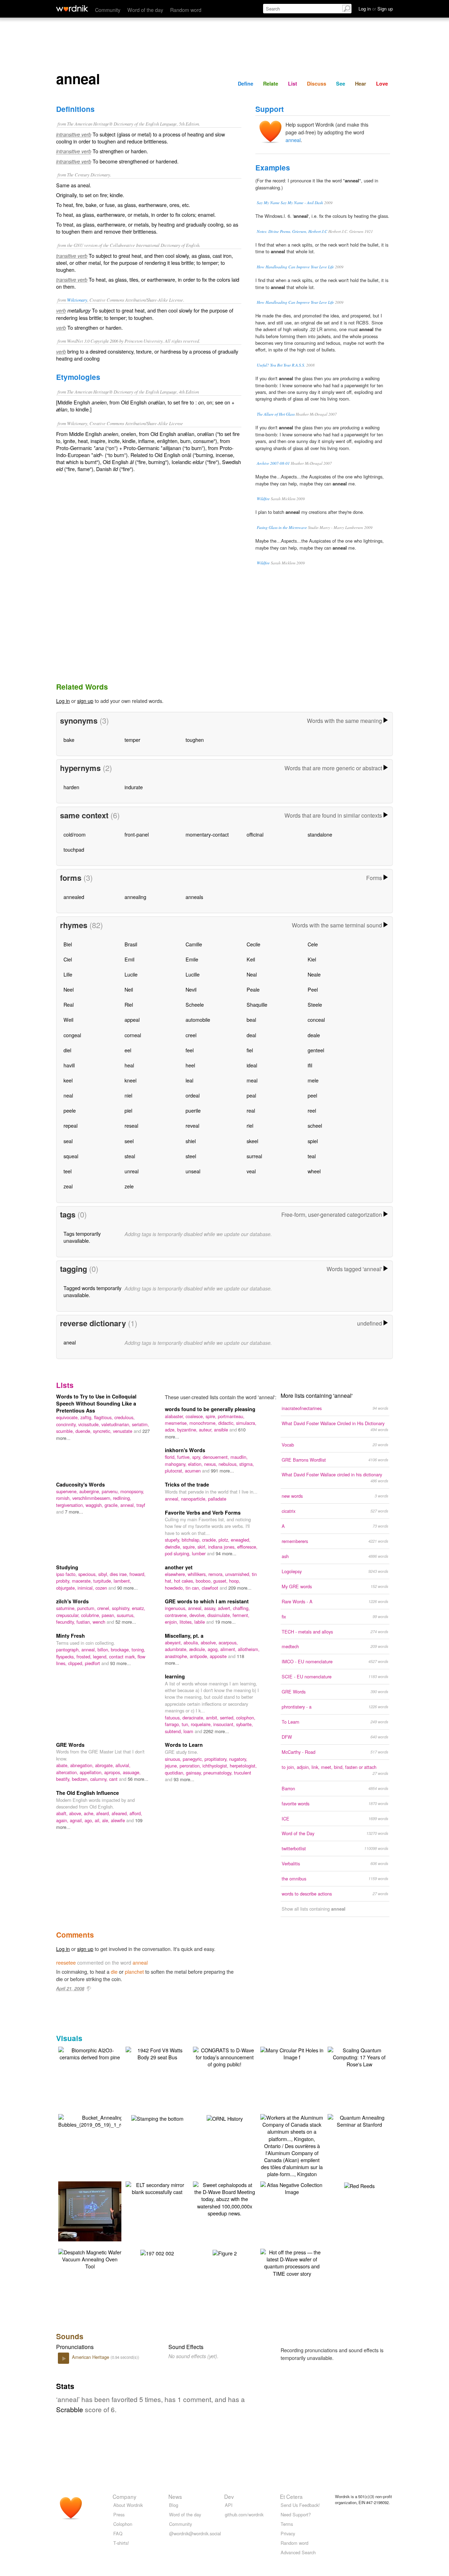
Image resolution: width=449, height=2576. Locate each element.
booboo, (205, 1581)
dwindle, (174, 1547)
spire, (212, 1416)
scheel (315, 1125)
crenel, (105, 1608)
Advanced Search (298, 2552)
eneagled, (241, 1540)
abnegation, (83, 1765)
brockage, (121, 1649)
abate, (63, 1765)
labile (200, 1622)
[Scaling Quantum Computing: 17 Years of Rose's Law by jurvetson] (359, 2056)
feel (190, 1050)
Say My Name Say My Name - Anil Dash (290, 203)
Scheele (195, 1004)
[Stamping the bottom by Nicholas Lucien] (157, 2118)
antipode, (200, 1656)
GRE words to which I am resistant (207, 1601)
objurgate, (67, 1588)
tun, (186, 1724)
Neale (314, 974)
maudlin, (239, 1457)
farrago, (173, 1724)
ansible (222, 1430)
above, (76, 1813)
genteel (316, 1050)
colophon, (246, 1718)
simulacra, (246, 1423)
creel (191, 1035)
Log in (63, 701)
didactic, (227, 1423)
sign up (85, 701)
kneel (130, 1080)
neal (68, 1095)
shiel (191, 1141)
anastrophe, (177, 1656)
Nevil (191, 989)
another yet (179, 1567)
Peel (313, 989)
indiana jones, (223, 1547)
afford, (136, 1813)
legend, (101, 1656)
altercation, (68, 1772)
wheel (314, 1171)
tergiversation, (71, 1505)
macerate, (83, 1581)
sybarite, (244, 1724)
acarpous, (228, 1642)
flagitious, (104, 1417)
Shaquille (257, 1004)
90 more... (128, 1588)
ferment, (241, 1615)
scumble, (66, 1431)
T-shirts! (121, 2543)
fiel (250, 1050)
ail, (98, 1820)
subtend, (174, 1731)
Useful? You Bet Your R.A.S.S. (281, 365)
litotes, (187, 1622)
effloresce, (247, 1547)
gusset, (221, 1581)
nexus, (211, 1464)
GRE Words (70, 1745)
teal (312, 1156)
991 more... (222, 1471)
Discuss (317, 83)
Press (119, 2514)
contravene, (177, 1615)
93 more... (120, 1663)
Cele (313, 944)
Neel (69, 989)
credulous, (125, 1417)
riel (250, 1125)
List (293, 83)
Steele (315, 1004)
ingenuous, (176, 1608)
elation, (196, 1464)
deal (251, 1035)
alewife (119, 1820)
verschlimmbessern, (93, 1498)
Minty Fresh (71, 1636)
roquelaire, (202, 1724)
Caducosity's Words (81, 1484)
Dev (229, 2496)
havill (69, 1065)
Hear (361, 83)
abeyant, (174, 1642)
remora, (217, 1574)
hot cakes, (185, 1581)
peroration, (191, 1766)
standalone (320, 834)
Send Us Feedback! (300, 2505)
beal (251, 1019)
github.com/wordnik (244, 2514)
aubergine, (91, 1491)
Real (69, 1004)
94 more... (226, 1553)
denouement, (217, 1457)
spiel (313, 1141)
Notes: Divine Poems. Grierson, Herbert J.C (292, 231)
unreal (132, 1171)
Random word (186, 10)
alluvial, (123, 1765)
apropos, (113, 1772)
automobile (198, 1019)
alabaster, (175, 1416)
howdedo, (175, 1588)
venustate (123, 1431)
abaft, (63, 1813)
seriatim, (140, 1424)
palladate (217, 1499)
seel (129, 1141)
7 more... (74, 1512)
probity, (64, 1581)
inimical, (86, 1588)
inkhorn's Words (185, 1450)
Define (246, 83)
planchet (134, 1971)
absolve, (210, 1642)
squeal (71, 1156)
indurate (134, 787)
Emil (129, 959)
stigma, (247, 1464)
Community (108, 10)
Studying (67, 1567)
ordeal (193, 1095)
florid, (171, 1457)
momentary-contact (207, 834)
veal (251, 1171)
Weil (68, 1019)
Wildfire (263, 499)
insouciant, (225, 1724)
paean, (109, 1615)
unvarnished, (239, 1574)
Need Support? (296, 2514)
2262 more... (216, 1731)
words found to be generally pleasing (210, 1409)
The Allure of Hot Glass (276, 414)
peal (251, 1095)
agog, (214, 1649)
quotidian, (175, 1773)
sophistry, (122, 1608)
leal (189, 1080)
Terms (287, 2524)
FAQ (118, 2533)
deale (314, 1035)
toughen (195, 740)
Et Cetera (291, 2496)
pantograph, (69, 1649)
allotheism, (249, 1649)
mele (313, 1080)
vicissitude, (90, 1424)
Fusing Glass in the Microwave (282, 527)
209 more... (240, 1588)
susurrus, (126, 1615)
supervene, (68, 1491)
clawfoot (211, 1588)
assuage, (132, 1772)
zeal (68, 1186)
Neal (252, 974)
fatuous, (174, 1718)
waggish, (95, 1505)
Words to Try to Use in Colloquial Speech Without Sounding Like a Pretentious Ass (96, 1403)
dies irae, (120, 1574)
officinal (255, 834)
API (229, 2505)
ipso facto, (67, 1574)
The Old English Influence (88, 1793)
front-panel (137, 834)
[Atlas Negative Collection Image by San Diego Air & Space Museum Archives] (292, 2188)
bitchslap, (192, 1540)
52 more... (126, 1622)
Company (125, 2496)
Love (382, 83)
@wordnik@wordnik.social (195, 2533)
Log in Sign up (376, 9)
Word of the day (145, 10)
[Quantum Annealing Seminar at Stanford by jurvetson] (359, 2120)
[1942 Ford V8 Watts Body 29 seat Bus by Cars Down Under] (157, 2053)
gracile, (112, 1505)
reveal (192, 1125)
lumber (199, 1553)
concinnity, (67, 1424)
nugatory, (238, 1759)
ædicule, (198, 1649)
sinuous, (174, 1759)
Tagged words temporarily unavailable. (92, 1291)
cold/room (75, 834)
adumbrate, (177, 1649)
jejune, (172, 1766)
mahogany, (176, 1464)
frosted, (85, 1656)
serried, (228, 1718)
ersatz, (139, 1608)
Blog (174, 2505)
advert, (225, 1608)
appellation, (92, 1772)
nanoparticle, (195, 1499)
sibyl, (104, 1574)
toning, (138, 1649)
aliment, (229, 1649)
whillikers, (198, 1574)
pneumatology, (219, 1773)
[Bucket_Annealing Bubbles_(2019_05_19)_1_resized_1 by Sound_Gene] (100, 2120)
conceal (316, 1019)
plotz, (225, 1540)
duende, (84, 1431)
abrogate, (105, 1765)
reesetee (66, 1962)
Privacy (288, 2533)
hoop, (235, 1581)
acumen (193, 1471)
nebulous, (229, 1464)
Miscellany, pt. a (184, 1636)
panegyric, (194, 1759)
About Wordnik (128, 2505)
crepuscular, (69, 1615)
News (175, 2496)
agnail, (77, 1820)
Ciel (68, 959)
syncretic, (103, 1431)
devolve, (198, 1615)
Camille (194, 944)
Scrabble (70, 2409)
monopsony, (132, 1491)
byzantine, (188, 1430)
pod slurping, (178, 1553)
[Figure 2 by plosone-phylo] (225, 2252)
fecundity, (66, 1622)
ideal (252, 1065)
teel (68, 1171)
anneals (194, 897)
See (341, 83)
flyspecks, (66, 1656)
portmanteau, (231, 1416)
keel (68, 1080)
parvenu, (111, 1491)
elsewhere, (176, 1574)
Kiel (312, 959)
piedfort (93, 1663)
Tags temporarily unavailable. (82, 1237)
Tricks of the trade (187, 1484)
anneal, (128, 1505)
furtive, (185, 1457)
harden (71, 787)
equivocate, (68, 1417)
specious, (88, 1574)
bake (69, 740)
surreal (254, 1156)
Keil (251, 959)
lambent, (122, 1581)
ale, (106, 1820)
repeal (71, 1125)
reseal (131, 1125)
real (251, 1110)
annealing (135, 897)
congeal (72, 1035)
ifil (310, 1065)
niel (128, 1095)
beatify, (64, 1779)
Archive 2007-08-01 (273, 463)
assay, (211, 1608)
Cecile (253, 944)
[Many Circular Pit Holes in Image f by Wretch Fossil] (292, 2053)
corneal (133, 1035)
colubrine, (91, 1615)
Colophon (123, 2524)
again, (63, 1820)
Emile (192, 959)
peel (312, 1095)
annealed (74, 897)
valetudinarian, (117, 1424)
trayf (141, 1505)
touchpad (74, 849)
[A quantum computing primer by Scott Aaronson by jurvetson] (100, 2210)
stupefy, (173, 1540)
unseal (193, 1171)
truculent (243, 1773)
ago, (90, 1820)
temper (132, 740)
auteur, (206, 1430)
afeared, (120, 1813)
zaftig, (87, 1417)
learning (175, 1676)
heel (190, 1065)
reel (312, 1110)
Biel (68, 944)
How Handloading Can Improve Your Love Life (295, 267)
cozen (102, 1588)
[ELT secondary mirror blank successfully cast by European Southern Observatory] (157, 2188)
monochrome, (204, 1423)
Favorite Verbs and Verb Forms (203, 1512)
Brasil (131, 944)
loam (189, 1731)
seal (68, 1141)
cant (114, 1779)
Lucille (193, 974)
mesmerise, (177, 1423)
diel (67, 1050)
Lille (68, 974)
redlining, (122, 1498)
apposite (219, 1656)
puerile (193, 1110)
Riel (129, 1004)
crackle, (210, 1540)
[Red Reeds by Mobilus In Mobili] (359, 2185)
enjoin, (172, 1622)
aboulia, (192, 1642)
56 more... (138, 1779)
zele (129, 1186)
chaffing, (241, 1608)
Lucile (131, 974)
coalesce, (196, 1416)
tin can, (194, 1588)
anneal (293, 140)
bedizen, (81, 1779)
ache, (90, 1813)
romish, (64, 1498)
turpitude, (103, 1581)
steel (191, 1156)
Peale (253, 989)
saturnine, (67, 1608)
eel (128, 1050)
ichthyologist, (216, 1766)
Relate (271, 83)
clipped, (76, 1663)
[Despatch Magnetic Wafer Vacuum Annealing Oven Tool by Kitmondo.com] (90, 2258)
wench (100, 1622)
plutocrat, (175, 1471)
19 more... (225, 1622)
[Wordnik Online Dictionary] (72, 8)
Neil (129, 989)
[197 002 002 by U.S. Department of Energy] (157, 2252)
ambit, (213, 1718)
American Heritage (91, 2357)
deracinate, (194, 1718)
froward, (138, 1574)
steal (130, 1156)
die (114, 1971)
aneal (70, 1342)
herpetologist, (243, 1766)
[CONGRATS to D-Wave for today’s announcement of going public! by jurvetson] (224, 2056)
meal (252, 1080)
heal (129, 1065)
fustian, (85, 1622)
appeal (132, 1019)
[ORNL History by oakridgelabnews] (225, 2118)
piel (128, 1110)
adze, (171, 1430)
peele (70, 1110)
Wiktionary (77, 300)
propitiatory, (217, 1759)
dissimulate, (220, 1615)
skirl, (203, 1547)
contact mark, (123, 1656)
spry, (197, 1457)
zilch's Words (72, 1601)
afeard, (104, 1813)
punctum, (87, 1608)
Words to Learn (184, 1745)
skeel (252, 1141)
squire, (190, 1547)
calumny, (100, 1779)
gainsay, (195, 1773)
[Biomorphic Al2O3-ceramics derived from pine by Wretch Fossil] (90, 2053)
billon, (104, 1649)
